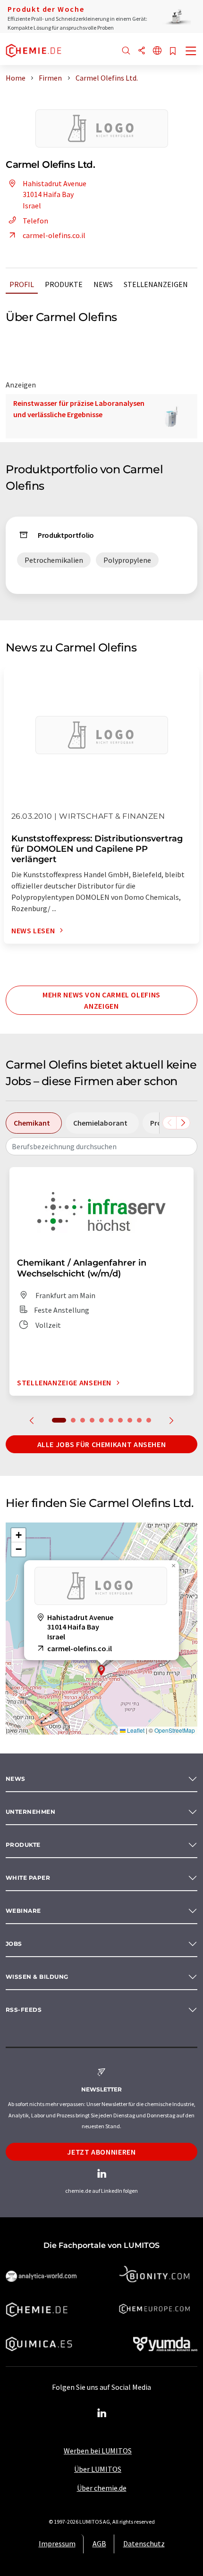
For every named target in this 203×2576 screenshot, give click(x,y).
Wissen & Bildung (37, 1977)
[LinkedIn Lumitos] (101, 2413)
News (103, 284)
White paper (28, 1878)
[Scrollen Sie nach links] (169, 1123)
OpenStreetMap (175, 1730)
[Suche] (126, 51)
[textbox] (101, 1146)
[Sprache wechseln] (157, 51)
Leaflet (135, 1730)
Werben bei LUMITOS (98, 2451)
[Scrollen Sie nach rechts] (183, 1123)
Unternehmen (30, 1812)
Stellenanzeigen (156, 284)
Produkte (64, 284)
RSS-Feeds (24, 2010)
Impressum (57, 2543)
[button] (101, 1670)
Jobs (14, 1944)
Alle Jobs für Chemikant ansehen (102, 1444)
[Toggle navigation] (191, 52)
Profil (22, 284)
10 (149, 1420)
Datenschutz (144, 2543)
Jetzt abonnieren (101, 2152)
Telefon (35, 221)
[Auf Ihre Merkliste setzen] (173, 52)
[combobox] (101, 1146)
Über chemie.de (102, 2488)
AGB (99, 2543)
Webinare (23, 1911)
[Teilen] (142, 51)
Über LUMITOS (98, 2469)
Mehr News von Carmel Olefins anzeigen (101, 1000)
